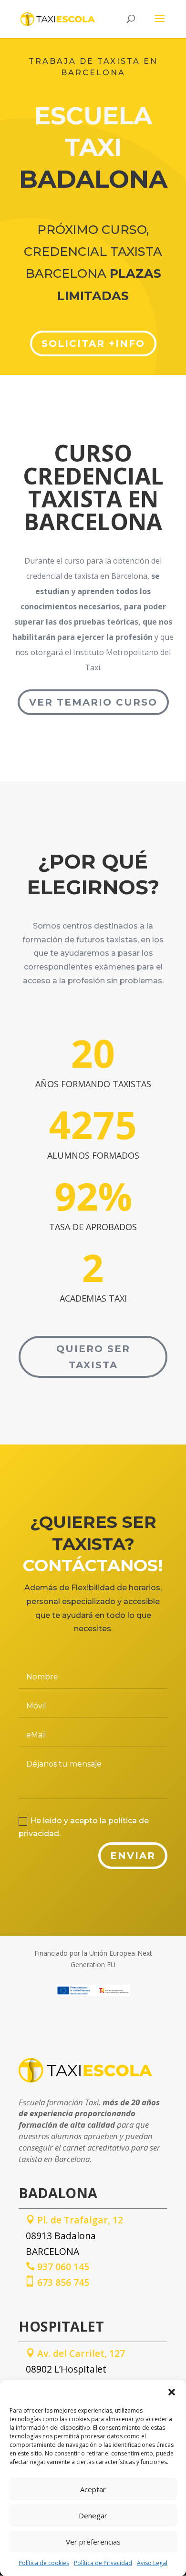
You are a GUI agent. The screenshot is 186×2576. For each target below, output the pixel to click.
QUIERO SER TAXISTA (93, 1357)
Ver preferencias (93, 2542)
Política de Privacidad (103, 2563)
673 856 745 (57, 2282)
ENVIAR (133, 1856)
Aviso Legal (152, 2563)
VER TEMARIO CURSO (93, 702)
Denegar (93, 2515)
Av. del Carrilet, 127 (75, 2353)
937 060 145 (57, 2267)
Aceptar (93, 2489)
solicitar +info (93, 343)
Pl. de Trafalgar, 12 (74, 2220)
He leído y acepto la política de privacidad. (84, 1827)
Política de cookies (44, 2563)
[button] (172, 2392)
